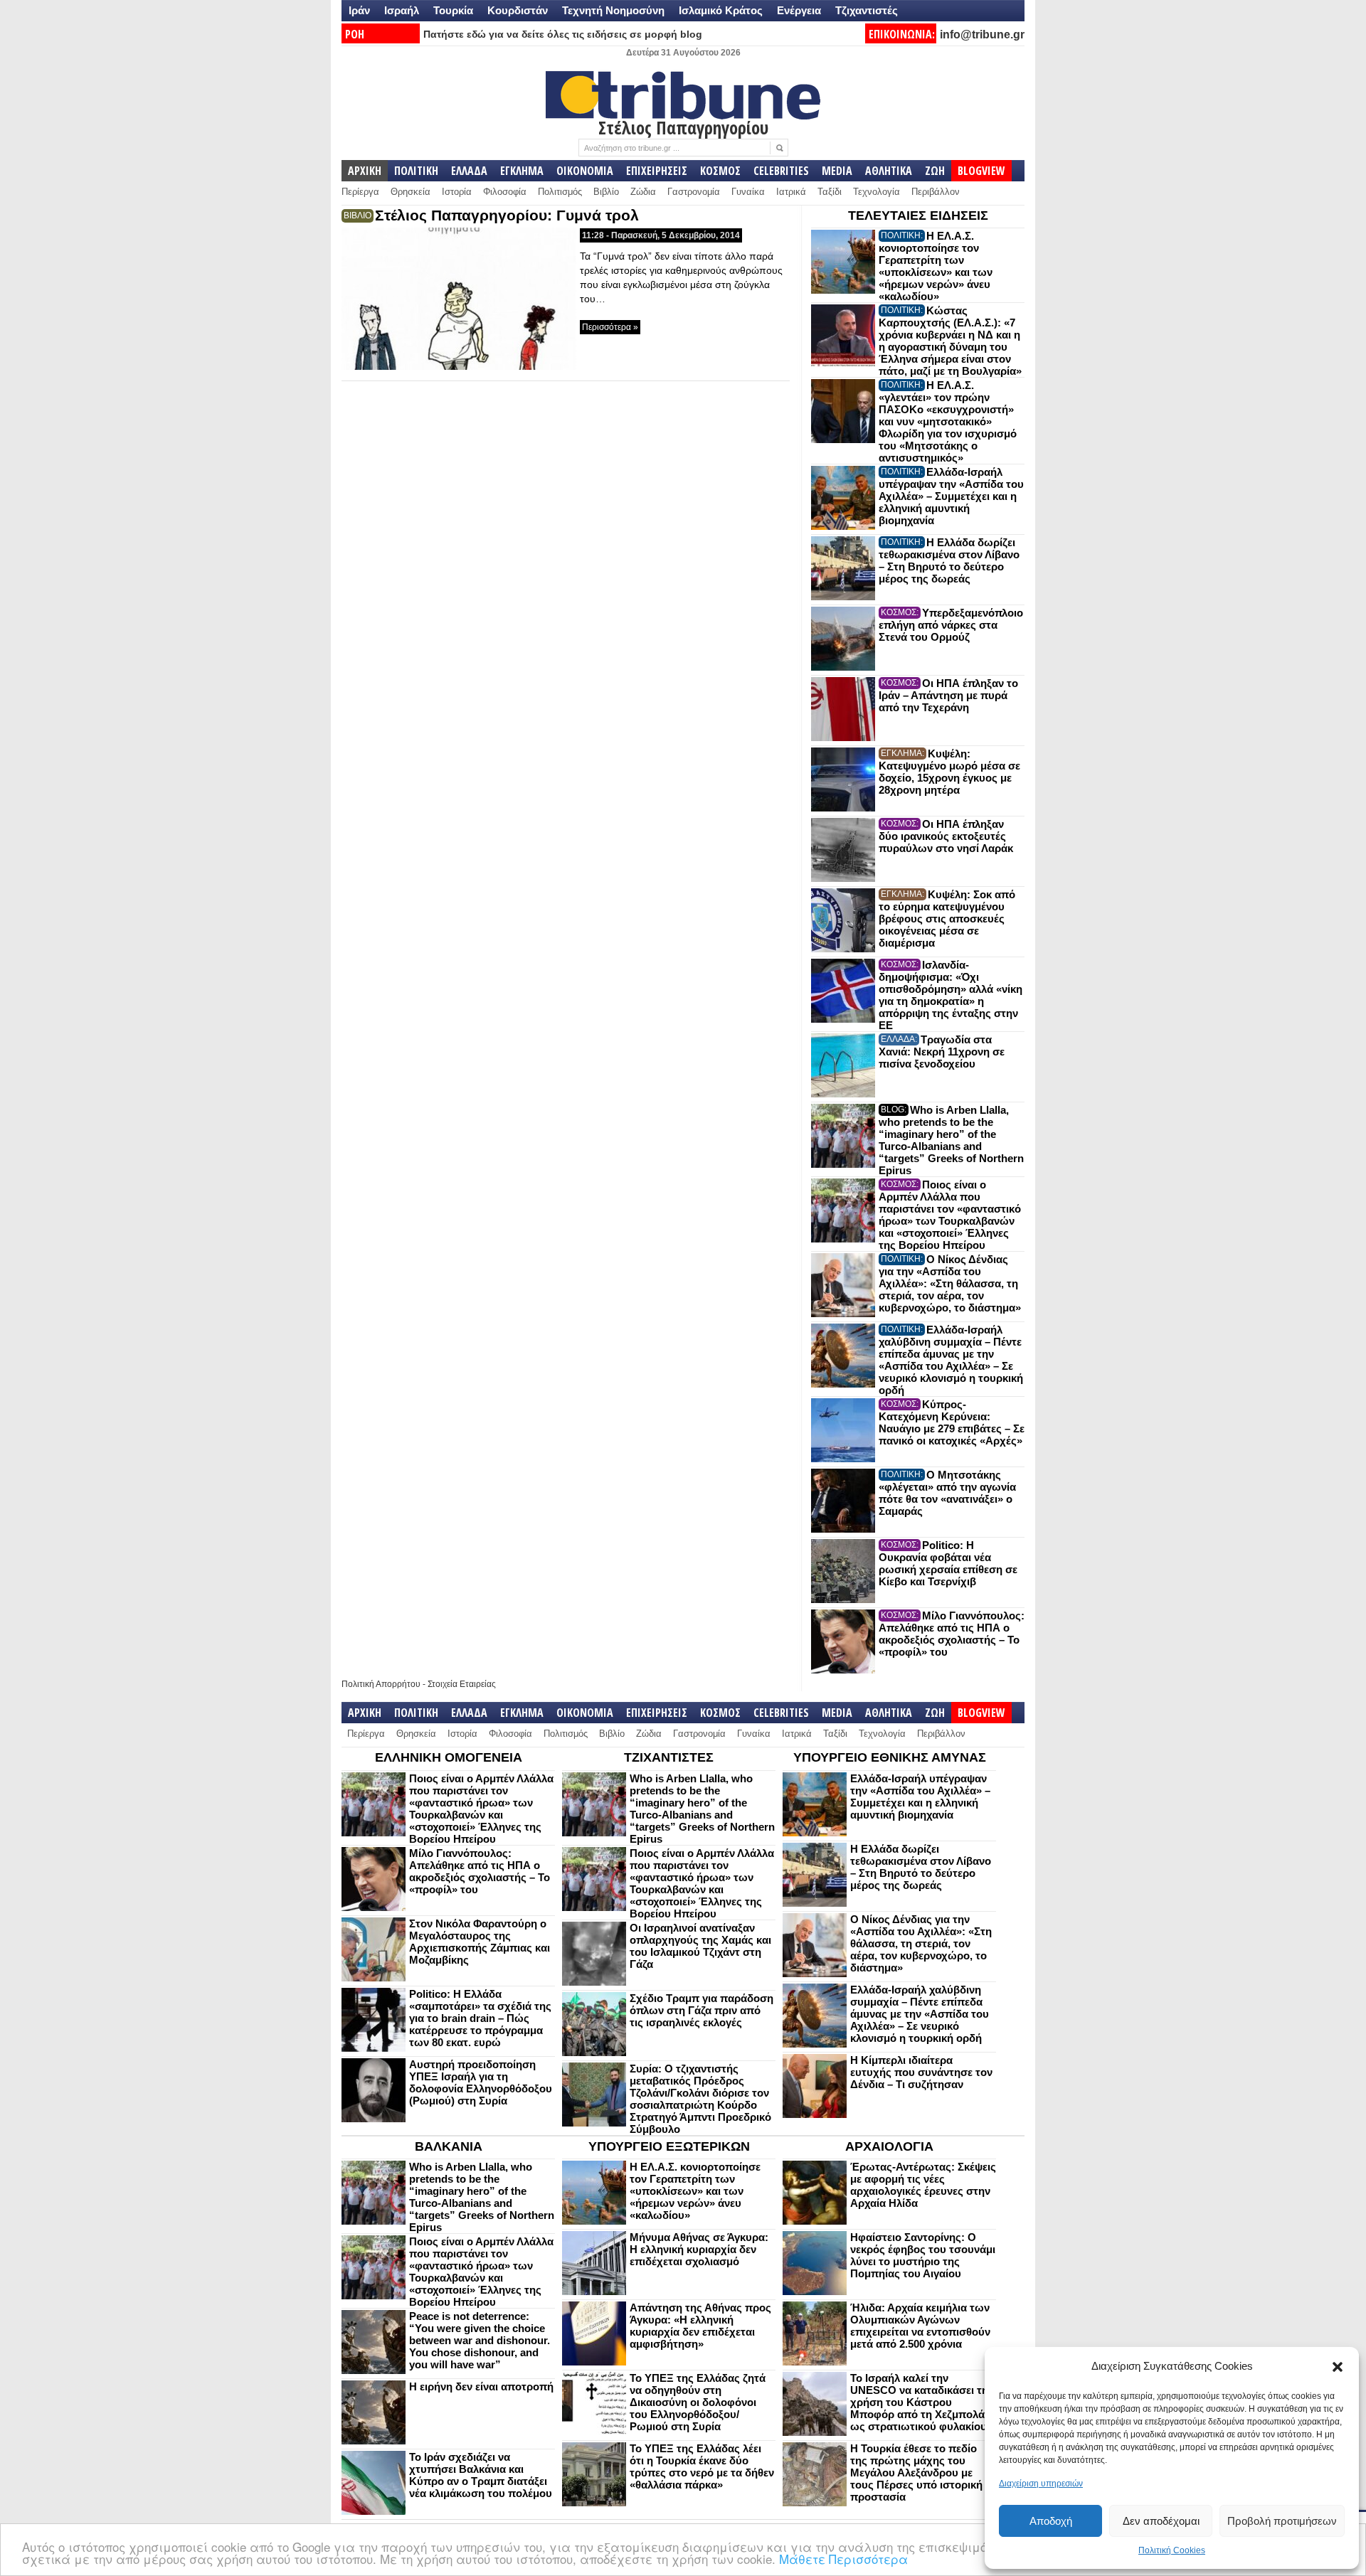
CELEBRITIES (781, 171)
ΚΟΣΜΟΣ (720, 171)
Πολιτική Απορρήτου (381, 1684)
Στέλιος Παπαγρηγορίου (683, 127)
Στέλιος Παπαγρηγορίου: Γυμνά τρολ (507, 215)
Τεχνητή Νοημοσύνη (613, 10)
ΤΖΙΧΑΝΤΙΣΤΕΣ (669, 1757)
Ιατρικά (791, 192)
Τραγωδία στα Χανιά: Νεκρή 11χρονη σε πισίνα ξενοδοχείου (942, 1052)
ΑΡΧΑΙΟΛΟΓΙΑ (889, 2146)
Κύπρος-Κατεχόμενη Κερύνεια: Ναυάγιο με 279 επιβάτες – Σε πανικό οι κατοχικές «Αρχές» (952, 1422)
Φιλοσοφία (505, 192)
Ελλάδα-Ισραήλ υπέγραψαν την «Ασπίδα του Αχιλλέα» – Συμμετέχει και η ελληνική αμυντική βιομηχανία (951, 496)
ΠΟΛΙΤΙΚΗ (416, 171)
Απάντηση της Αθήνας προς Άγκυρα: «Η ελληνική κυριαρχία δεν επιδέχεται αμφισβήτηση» (700, 2326)
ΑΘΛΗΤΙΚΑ (889, 171)
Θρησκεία (411, 192)
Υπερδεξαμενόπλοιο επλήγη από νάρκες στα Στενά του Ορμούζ (951, 625)
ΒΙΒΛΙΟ (358, 215)
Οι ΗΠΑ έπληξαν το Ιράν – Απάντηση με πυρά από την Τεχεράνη (948, 695)
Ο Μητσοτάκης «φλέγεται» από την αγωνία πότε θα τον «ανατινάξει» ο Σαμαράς (947, 1493)
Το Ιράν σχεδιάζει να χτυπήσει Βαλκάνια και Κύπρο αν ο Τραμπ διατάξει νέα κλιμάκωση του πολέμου (481, 2475)
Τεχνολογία (877, 192)
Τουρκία (453, 10)
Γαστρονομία (694, 192)
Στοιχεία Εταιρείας (462, 1684)
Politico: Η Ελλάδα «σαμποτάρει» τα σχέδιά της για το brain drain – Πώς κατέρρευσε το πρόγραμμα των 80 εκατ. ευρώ (480, 2018)
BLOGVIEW (981, 171)
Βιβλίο (606, 192)
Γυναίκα (748, 192)
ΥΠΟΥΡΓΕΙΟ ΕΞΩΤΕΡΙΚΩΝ (669, 2146)
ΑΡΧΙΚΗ (365, 171)
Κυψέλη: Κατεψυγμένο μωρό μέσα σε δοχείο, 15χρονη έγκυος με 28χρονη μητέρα (949, 772)
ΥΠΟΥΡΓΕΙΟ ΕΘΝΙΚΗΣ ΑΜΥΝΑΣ (890, 1757)
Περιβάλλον (936, 192)
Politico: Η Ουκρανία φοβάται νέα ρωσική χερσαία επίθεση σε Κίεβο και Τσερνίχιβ (948, 1563)
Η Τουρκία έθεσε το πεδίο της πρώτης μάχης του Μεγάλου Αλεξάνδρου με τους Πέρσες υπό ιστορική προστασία (916, 2473)
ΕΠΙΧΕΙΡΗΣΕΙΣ (657, 171)
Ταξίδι (830, 192)
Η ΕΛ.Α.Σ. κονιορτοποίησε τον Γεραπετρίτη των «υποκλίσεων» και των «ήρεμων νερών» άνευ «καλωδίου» (936, 266)
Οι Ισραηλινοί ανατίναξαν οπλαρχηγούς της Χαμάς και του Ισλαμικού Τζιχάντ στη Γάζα (700, 1946)
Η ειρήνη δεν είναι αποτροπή (481, 2386)
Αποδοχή (1051, 2521)
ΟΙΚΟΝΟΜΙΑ (585, 171)
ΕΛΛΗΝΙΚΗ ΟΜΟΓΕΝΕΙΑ (449, 1757)
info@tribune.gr (982, 34)
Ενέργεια (799, 10)
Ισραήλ (402, 10)
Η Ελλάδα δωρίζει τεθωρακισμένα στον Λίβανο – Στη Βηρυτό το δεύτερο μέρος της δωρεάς (949, 560)
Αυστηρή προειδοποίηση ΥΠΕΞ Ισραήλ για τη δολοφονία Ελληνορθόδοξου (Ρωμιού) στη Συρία (481, 2082)
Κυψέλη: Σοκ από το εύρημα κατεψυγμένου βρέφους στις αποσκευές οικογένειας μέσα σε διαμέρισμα (947, 919)
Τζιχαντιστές (867, 10)
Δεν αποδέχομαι (1161, 2521)
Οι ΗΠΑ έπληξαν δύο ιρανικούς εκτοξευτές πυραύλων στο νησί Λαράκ (946, 836)
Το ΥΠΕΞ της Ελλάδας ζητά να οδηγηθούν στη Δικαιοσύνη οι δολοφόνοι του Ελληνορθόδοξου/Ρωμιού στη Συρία (698, 2402)
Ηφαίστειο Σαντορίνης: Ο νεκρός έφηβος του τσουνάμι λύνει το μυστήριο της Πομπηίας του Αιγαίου (923, 2255)
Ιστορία (457, 192)
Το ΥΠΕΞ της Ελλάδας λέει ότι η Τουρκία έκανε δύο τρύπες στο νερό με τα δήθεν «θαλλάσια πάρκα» (702, 2466)
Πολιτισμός (560, 192)
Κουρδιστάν (518, 10)
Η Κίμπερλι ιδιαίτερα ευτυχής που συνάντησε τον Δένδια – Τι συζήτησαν (921, 2072)
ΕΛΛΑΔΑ (469, 171)
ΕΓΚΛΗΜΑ (522, 171)
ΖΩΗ (935, 171)
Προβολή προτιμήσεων (1282, 2521)
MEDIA (837, 171)
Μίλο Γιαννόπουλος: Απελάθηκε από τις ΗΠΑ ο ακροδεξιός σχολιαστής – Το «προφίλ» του (952, 1634)
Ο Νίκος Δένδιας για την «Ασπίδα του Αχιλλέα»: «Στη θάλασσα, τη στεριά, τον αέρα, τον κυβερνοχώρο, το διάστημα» (950, 1283)
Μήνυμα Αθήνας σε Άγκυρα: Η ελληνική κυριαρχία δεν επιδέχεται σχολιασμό (699, 2249)
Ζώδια (643, 192)
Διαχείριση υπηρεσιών (1041, 2484)
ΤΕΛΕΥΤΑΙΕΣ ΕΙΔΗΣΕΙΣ (918, 215)
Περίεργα (360, 192)
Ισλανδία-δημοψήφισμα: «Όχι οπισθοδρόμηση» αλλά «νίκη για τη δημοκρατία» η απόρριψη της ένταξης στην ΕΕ (951, 995)
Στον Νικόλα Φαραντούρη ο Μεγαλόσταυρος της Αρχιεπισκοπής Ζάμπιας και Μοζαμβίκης (480, 1942)
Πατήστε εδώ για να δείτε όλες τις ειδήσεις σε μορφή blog (563, 34)
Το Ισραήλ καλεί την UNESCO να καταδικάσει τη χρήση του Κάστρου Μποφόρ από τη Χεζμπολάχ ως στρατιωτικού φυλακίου (921, 2402)
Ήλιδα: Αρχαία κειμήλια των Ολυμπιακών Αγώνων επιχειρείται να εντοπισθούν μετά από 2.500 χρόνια (920, 2326)
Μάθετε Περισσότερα (843, 2559)
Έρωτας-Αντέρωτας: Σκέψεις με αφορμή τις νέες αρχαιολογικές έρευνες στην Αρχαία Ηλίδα (923, 2185)
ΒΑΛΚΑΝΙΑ (449, 2146)
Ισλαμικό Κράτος (721, 10)
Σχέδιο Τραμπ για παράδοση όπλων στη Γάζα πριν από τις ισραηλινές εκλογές (701, 2010)
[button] (1338, 2367)
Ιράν (359, 10)
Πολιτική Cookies (1172, 2550)
